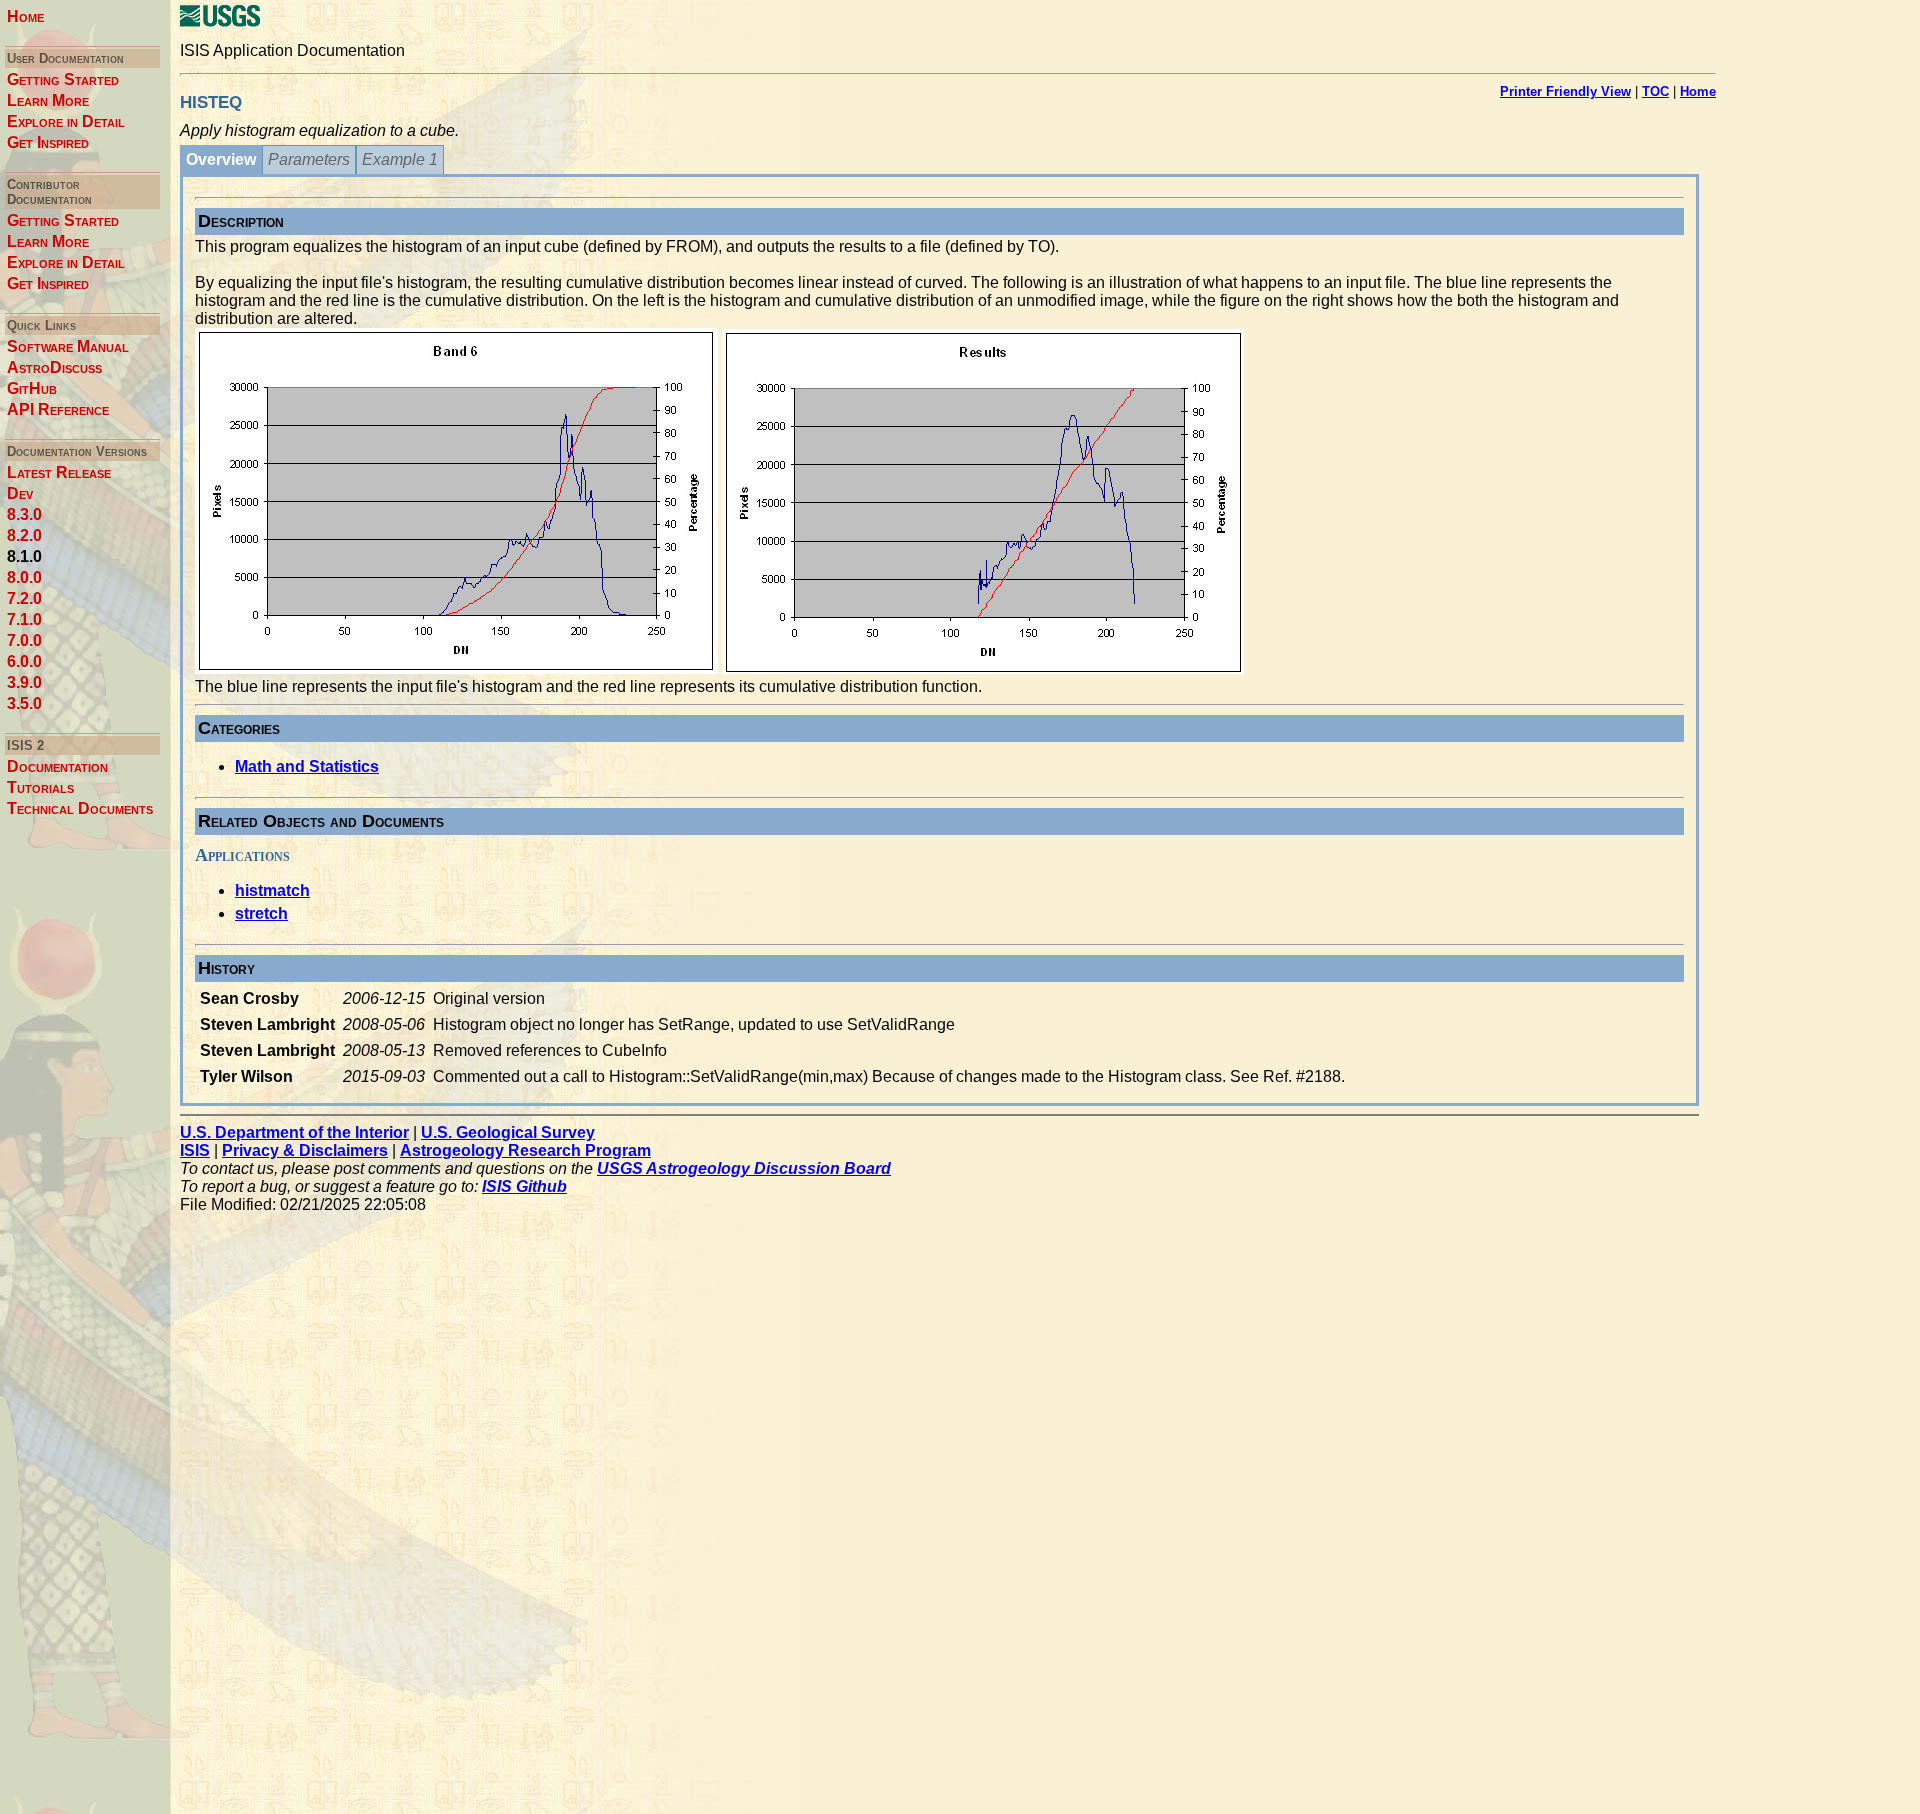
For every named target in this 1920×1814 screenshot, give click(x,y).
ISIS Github (524, 1186)
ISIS (195, 1150)
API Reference (58, 409)
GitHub (32, 388)
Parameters (309, 159)
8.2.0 (24, 535)
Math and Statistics (307, 766)
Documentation (57, 766)
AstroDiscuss (54, 367)
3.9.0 (24, 682)
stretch (261, 913)
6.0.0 (24, 661)
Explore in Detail (66, 121)
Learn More (48, 100)
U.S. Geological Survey (508, 1132)
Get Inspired (48, 142)
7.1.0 (24, 619)
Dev (20, 493)
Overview (221, 159)
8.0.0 (24, 577)
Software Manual (68, 346)
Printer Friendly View (1565, 91)
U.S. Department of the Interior (294, 1132)
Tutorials (40, 787)
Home (25, 16)
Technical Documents (80, 808)
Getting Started (63, 79)
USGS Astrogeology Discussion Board (744, 1168)
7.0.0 (24, 640)
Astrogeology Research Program (525, 1150)
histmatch (272, 890)
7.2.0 (24, 598)
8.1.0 (24, 556)
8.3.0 (24, 514)
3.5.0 (24, 703)
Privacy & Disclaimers (305, 1150)
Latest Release (59, 472)
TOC (1655, 91)
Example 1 (400, 159)
